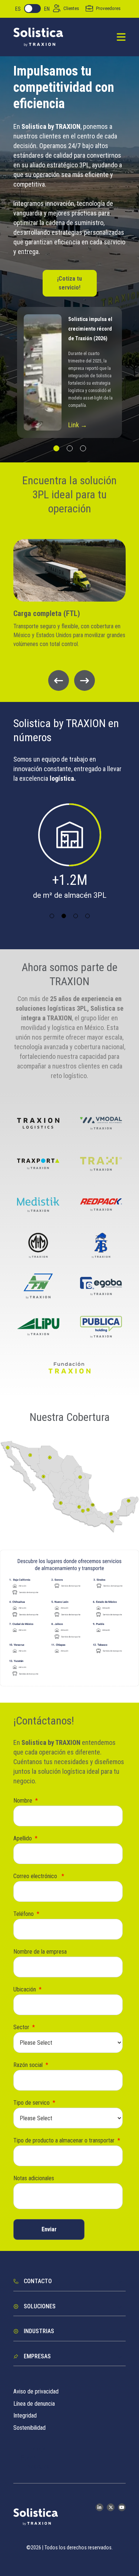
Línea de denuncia (34, 2404)
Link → (78, 425)
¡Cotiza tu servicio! (69, 283)
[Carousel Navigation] (69, 680)
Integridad (25, 2416)
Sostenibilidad (29, 2428)
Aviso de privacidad (36, 2391)
